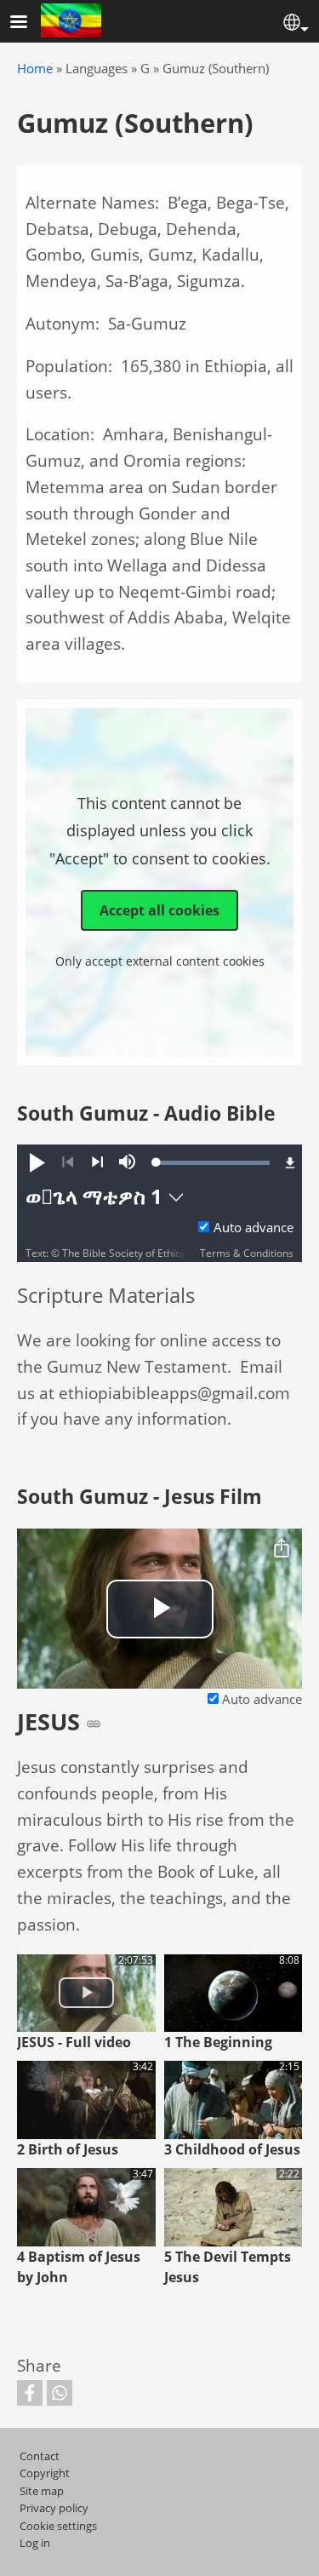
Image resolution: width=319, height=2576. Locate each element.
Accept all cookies (159, 910)
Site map (42, 2491)
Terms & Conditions (247, 1253)
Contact (40, 2456)
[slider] (213, 1162)
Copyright (45, 2473)
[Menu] (29, 23)
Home (35, 69)
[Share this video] (282, 1549)
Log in (35, 2543)
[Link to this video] (94, 1724)
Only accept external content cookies (160, 961)
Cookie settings (58, 2526)
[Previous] (68, 1162)
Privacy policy (54, 2508)
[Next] (97, 1162)
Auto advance (253, 1228)
